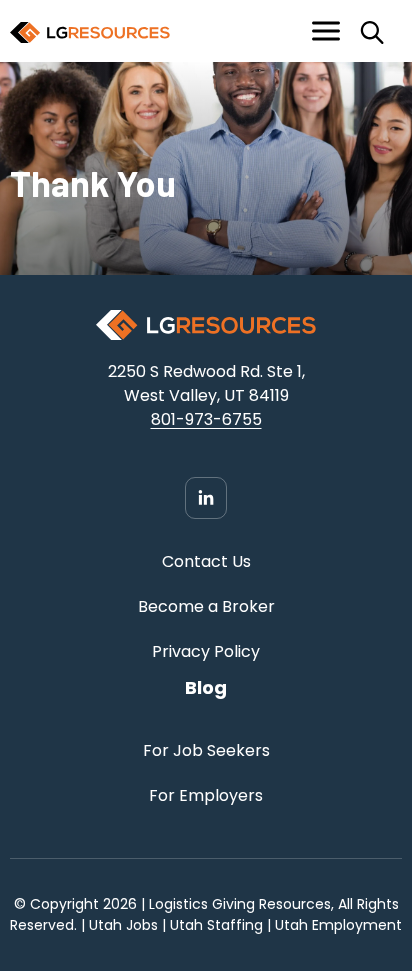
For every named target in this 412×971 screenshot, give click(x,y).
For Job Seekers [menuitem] (206, 750)
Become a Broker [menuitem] (206, 606)
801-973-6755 (206, 419)
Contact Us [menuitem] (206, 561)
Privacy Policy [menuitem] (206, 651)
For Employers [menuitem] (206, 795)
